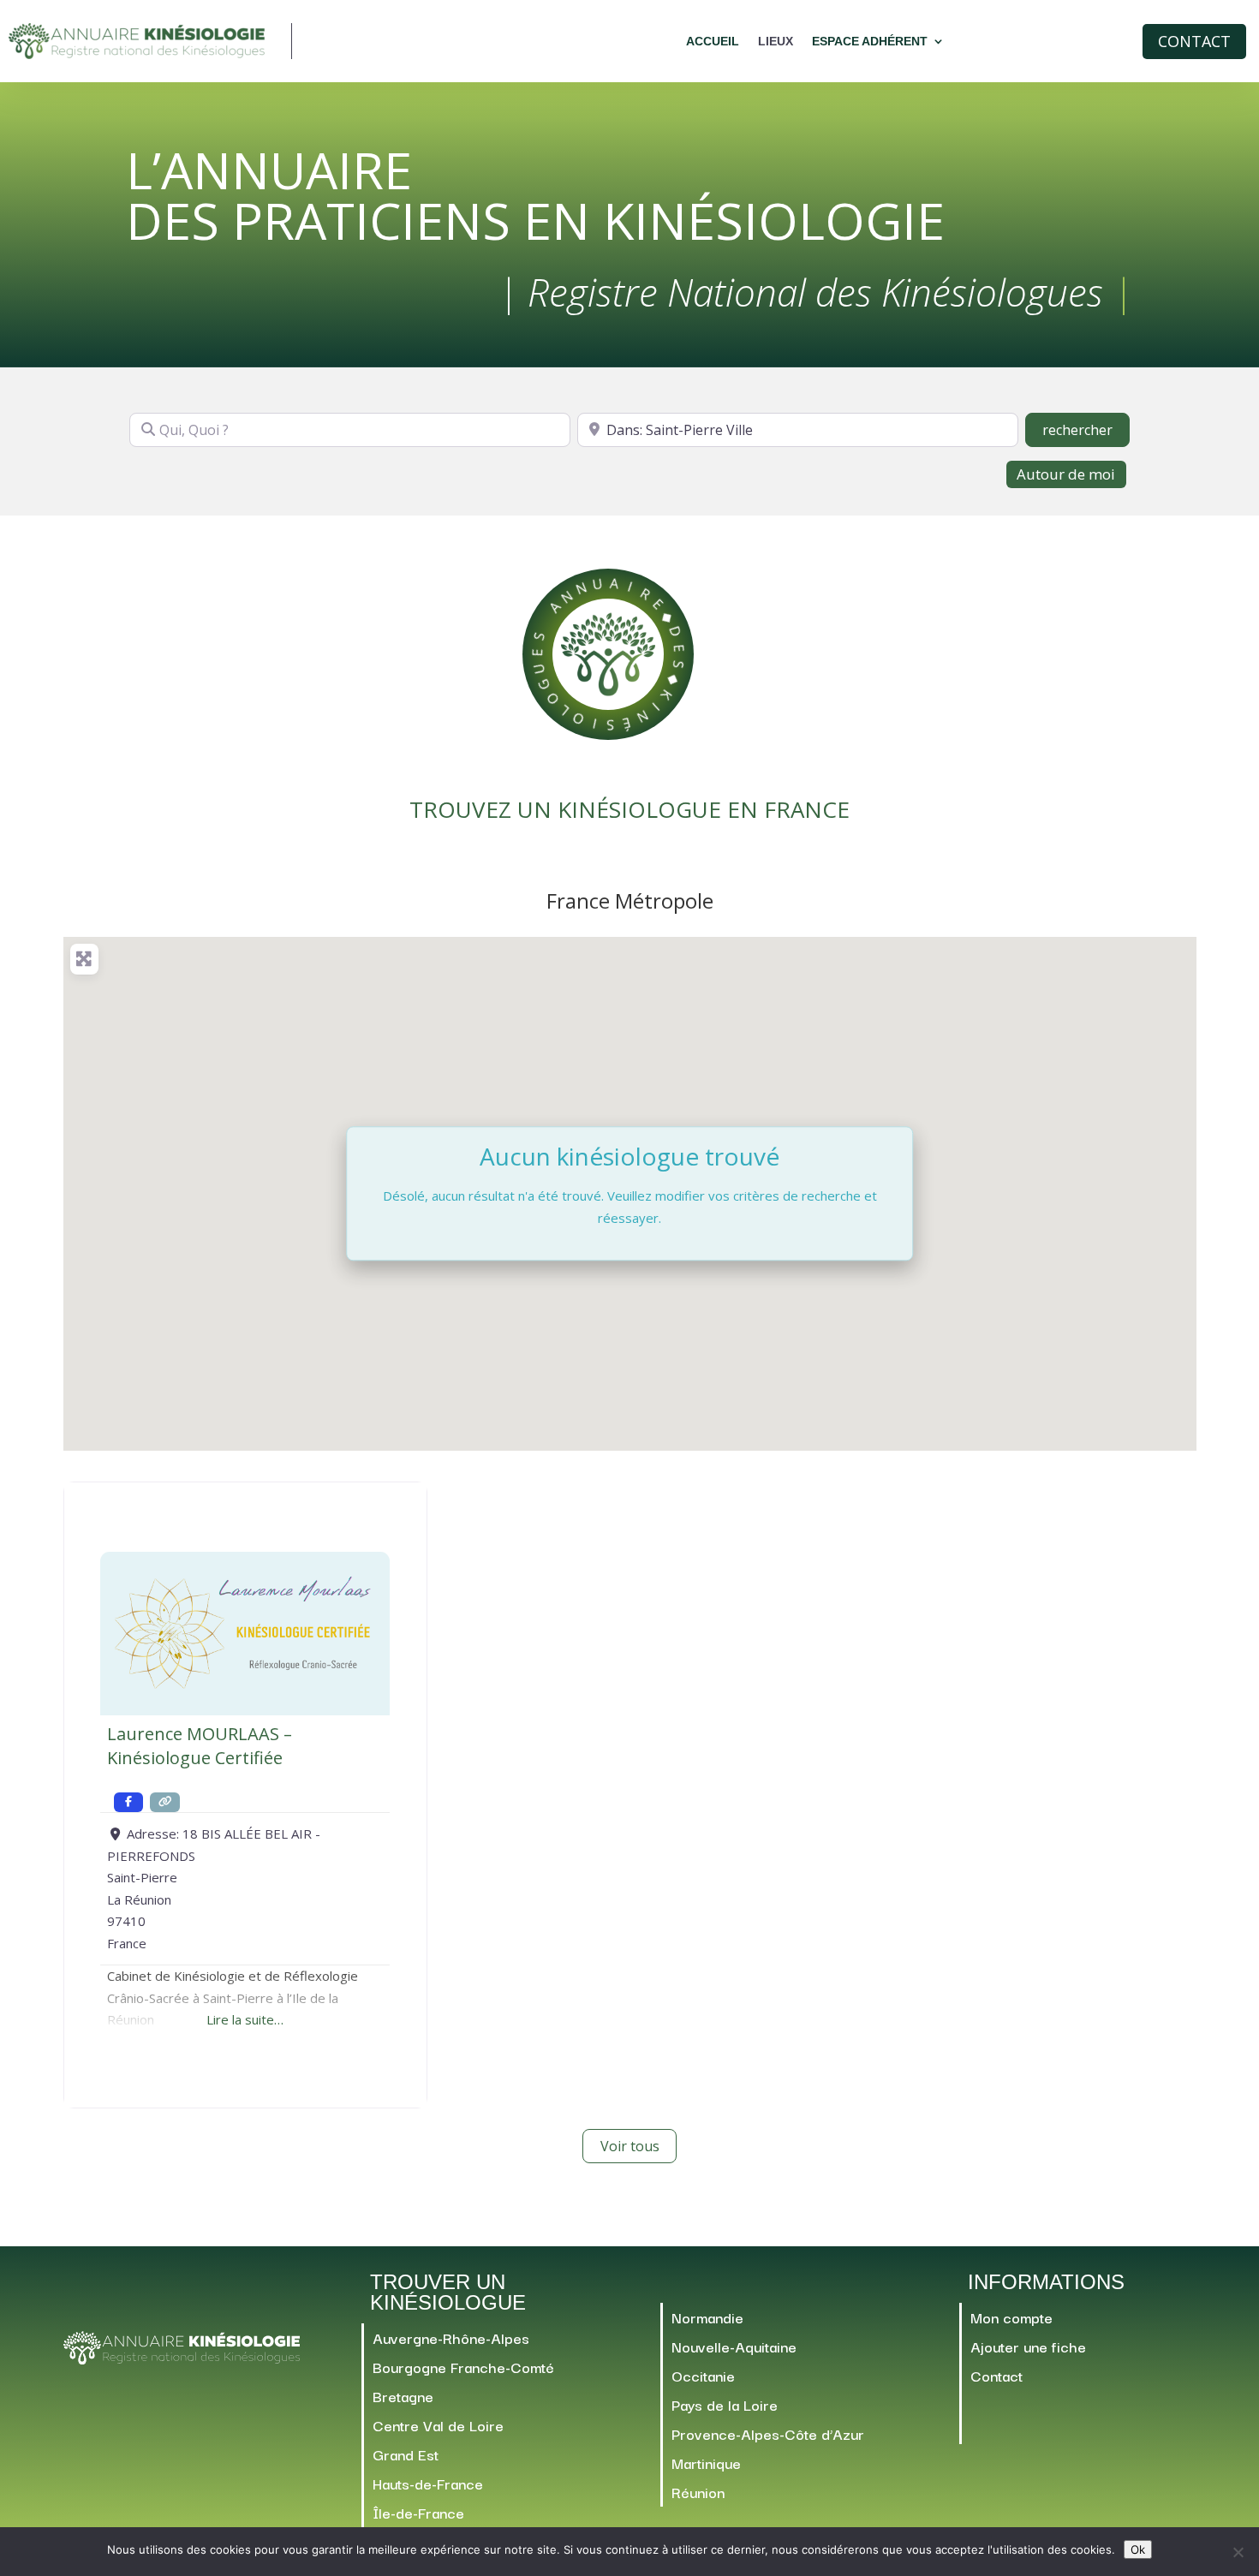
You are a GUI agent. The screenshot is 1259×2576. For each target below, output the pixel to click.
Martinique (706, 2463)
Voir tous (630, 2146)
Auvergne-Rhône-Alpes (451, 2337)
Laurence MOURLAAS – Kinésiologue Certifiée (200, 1746)
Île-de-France (418, 2512)
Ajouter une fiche (1028, 2346)
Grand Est (406, 2454)
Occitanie (703, 2375)
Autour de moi (1066, 474)
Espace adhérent (870, 41)
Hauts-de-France (428, 2483)
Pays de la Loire (725, 2404)
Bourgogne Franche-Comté (463, 2367)
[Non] (1238, 2552)
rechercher (1086, 429)
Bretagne (403, 2396)
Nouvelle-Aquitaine (734, 2346)
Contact (1194, 41)
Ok (1138, 2549)
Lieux (776, 41)
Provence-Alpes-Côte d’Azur (768, 2433)
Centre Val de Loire (438, 2425)
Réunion (698, 2492)
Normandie (707, 2317)
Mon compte (1011, 2317)
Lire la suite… (245, 2019)
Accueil (713, 41)
